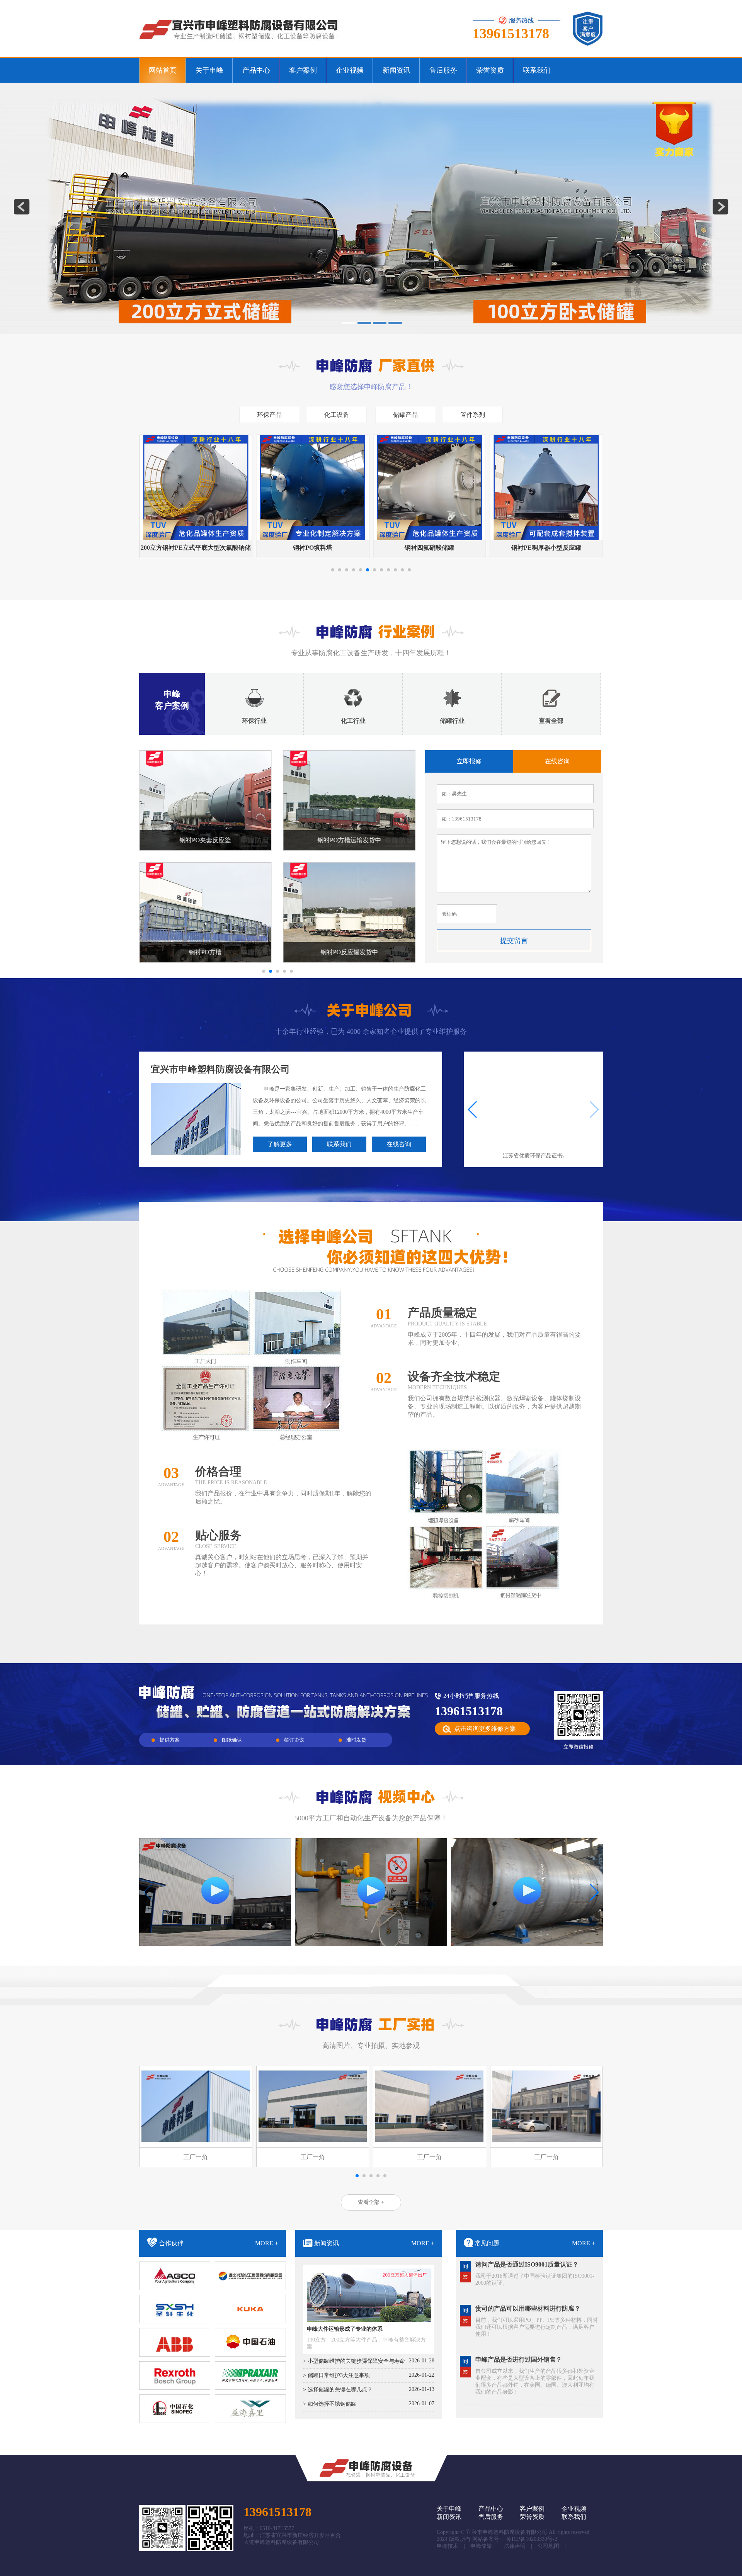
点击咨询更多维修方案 (485, 1729)
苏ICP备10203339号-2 (532, 2539)
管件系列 (473, 415)
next (720, 207)
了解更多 (280, 1144)
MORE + (267, 2243)
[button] (333, 570)
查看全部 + (371, 2202)
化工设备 (337, 415)
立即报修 (469, 761)
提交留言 (514, 941)
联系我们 (339, 1144)
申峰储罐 (481, 2546)
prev (22, 207)
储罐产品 (405, 415)
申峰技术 (448, 2546)
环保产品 (269, 415)
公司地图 (548, 2546)
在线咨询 (557, 761)
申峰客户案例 (172, 700)
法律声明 (515, 2546)
